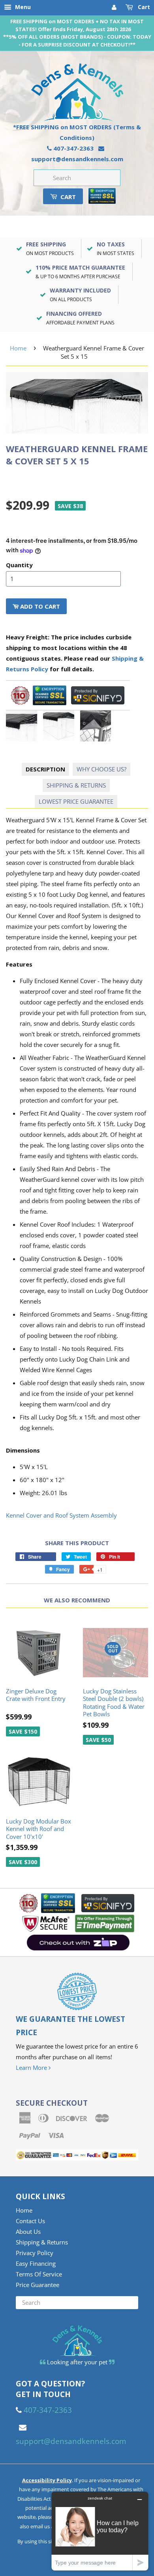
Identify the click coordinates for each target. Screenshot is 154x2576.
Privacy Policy (35, 2253)
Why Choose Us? (101, 769)
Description (45, 769)
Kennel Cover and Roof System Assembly (61, 1515)
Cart (143, 7)
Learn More (32, 2068)
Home (18, 348)
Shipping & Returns (76, 785)
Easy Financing (36, 2263)
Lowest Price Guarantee (76, 801)
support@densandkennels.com (77, 159)
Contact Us (30, 2221)
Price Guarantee (38, 2285)
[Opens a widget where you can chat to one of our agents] (100, 2531)
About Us (28, 2231)
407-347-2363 (73, 148)
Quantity (19, 565)
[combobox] (77, 178)
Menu (22, 7)
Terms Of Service (39, 2274)
